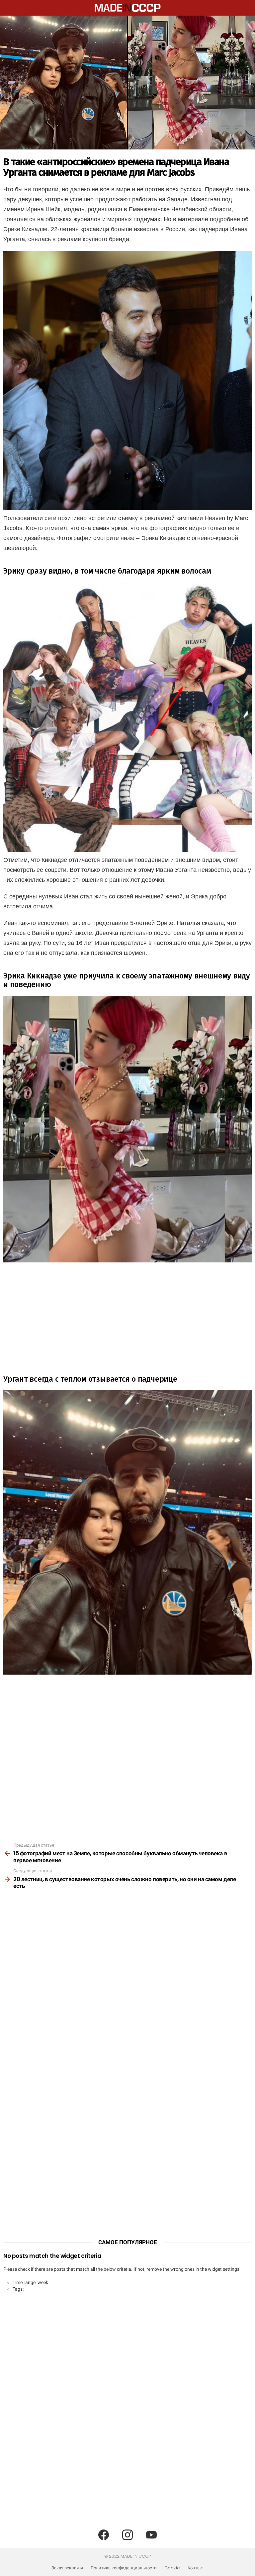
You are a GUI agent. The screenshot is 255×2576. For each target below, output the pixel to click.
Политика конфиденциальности (124, 2568)
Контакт (196, 2568)
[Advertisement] (127, 1315)
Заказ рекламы (67, 2568)
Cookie (172, 2568)
